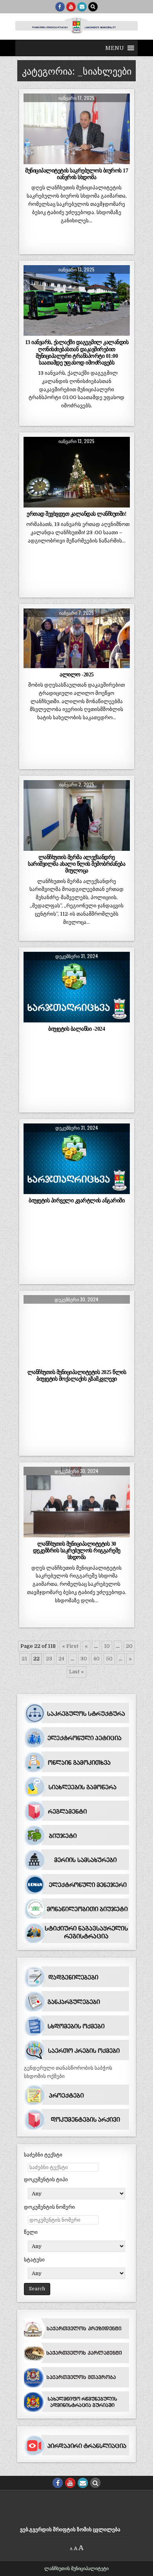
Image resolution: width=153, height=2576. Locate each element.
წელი (31, 2232)
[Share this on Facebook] (55, 160)
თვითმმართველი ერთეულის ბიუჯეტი (76, 979)
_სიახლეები (76, 113)
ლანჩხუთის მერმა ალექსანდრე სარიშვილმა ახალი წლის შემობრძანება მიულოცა (76, 864)
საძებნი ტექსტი (43, 2155)
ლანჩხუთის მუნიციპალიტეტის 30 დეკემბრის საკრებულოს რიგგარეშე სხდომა (77, 1550)
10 (107, 1646)
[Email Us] (82, 7)
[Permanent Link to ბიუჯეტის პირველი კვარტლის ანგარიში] (77, 1159)
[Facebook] (60, 7)
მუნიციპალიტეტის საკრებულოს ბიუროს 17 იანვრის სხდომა (76, 174)
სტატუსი (34, 2260)
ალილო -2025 (77, 674)
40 (97, 1659)
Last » (76, 1672)
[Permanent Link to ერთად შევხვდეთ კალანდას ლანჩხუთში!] (77, 472)
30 (84, 1659)
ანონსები (94, 284)
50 (109, 1659)
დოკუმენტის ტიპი (46, 2179)
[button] (115, 48)
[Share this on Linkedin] (119, 160)
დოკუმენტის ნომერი (49, 2207)
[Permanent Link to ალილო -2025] (77, 638)
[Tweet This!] (34, 160)
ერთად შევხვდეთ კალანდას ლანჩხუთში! (76, 514)
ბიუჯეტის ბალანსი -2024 (76, 1029)
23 (49, 1659)
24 (61, 1659)
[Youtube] (71, 7)
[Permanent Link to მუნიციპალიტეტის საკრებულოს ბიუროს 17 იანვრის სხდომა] (77, 129)
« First (70, 1646)
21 (24, 1659)
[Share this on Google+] (76, 160)
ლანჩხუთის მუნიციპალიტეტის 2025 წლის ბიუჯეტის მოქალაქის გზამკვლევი (77, 1375)
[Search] (93, 7)
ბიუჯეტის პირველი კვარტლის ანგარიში (76, 1200)
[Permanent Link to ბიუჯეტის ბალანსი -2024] (77, 987)
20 (129, 1646)
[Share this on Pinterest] (98, 160)
